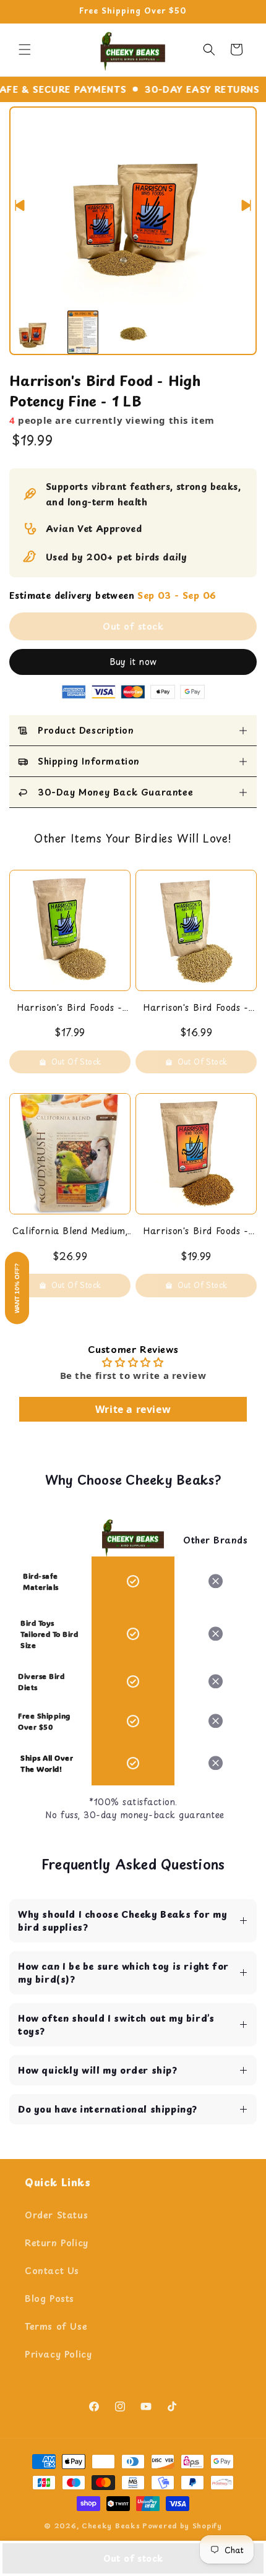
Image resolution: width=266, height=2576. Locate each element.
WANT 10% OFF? (17, 1288)
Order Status (56, 2215)
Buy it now (133, 662)
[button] (25, 49)
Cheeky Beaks (111, 2526)
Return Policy (57, 2243)
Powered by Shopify (182, 2526)
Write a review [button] (133, 1409)
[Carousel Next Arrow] (246, 205)
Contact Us (52, 2271)
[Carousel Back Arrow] (20, 205)
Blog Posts (49, 2299)
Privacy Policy (58, 2354)
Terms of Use (56, 2326)
